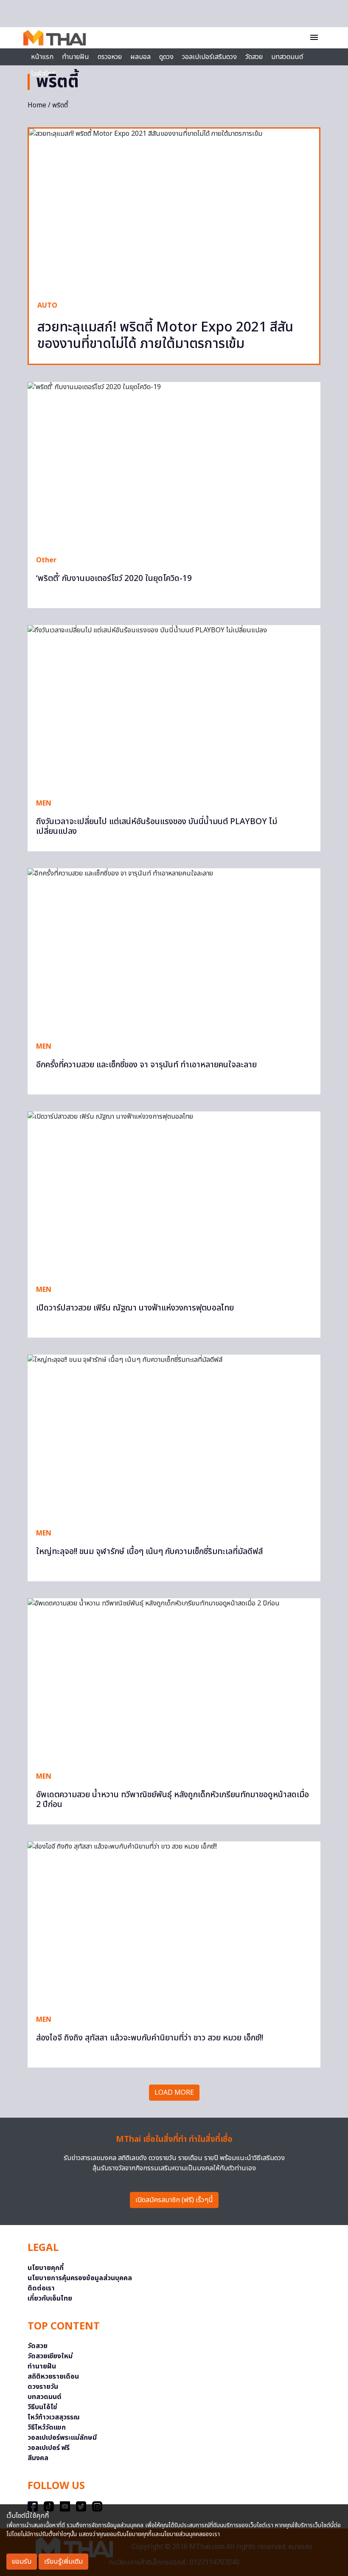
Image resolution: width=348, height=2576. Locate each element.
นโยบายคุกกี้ (46, 2268)
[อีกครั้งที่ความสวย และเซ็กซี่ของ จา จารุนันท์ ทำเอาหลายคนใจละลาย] (174, 951)
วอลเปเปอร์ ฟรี (49, 2448)
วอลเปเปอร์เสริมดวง (209, 57)
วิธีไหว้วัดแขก (47, 2427)
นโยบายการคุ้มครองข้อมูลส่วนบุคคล (80, 2278)
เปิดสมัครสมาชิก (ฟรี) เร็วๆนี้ (174, 2200)
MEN (44, 803)
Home (37, 105)
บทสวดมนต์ (287, 57)
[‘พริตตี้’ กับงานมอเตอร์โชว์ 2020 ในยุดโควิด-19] (174, 464)
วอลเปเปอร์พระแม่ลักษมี (62, 2438)
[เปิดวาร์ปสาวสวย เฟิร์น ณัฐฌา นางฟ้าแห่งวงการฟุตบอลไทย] (174, 1194)
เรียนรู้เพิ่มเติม (63, 2562)
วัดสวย (254, 57)
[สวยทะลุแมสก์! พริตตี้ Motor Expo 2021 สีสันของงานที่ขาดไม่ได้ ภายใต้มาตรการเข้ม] (174, 210)
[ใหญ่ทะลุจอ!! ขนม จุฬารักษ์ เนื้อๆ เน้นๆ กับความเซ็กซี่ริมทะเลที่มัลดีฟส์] (174, 1437)
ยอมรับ (22, 2562)
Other (46, 560)
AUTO (47, 306)
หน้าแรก (42, 57)
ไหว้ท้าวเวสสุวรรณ (54, 2417)
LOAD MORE (174, 2093)
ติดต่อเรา (41, 2288)
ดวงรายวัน (43, 2387)
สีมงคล (38, 2458)
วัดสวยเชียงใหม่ (50, 2356)
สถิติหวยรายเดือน (53, 2377)
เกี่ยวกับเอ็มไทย (50, 2298)
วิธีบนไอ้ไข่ (42, 2407)
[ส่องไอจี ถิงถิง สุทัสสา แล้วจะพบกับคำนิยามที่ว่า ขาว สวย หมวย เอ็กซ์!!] (174, 1924)
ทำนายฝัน (76, 57)
